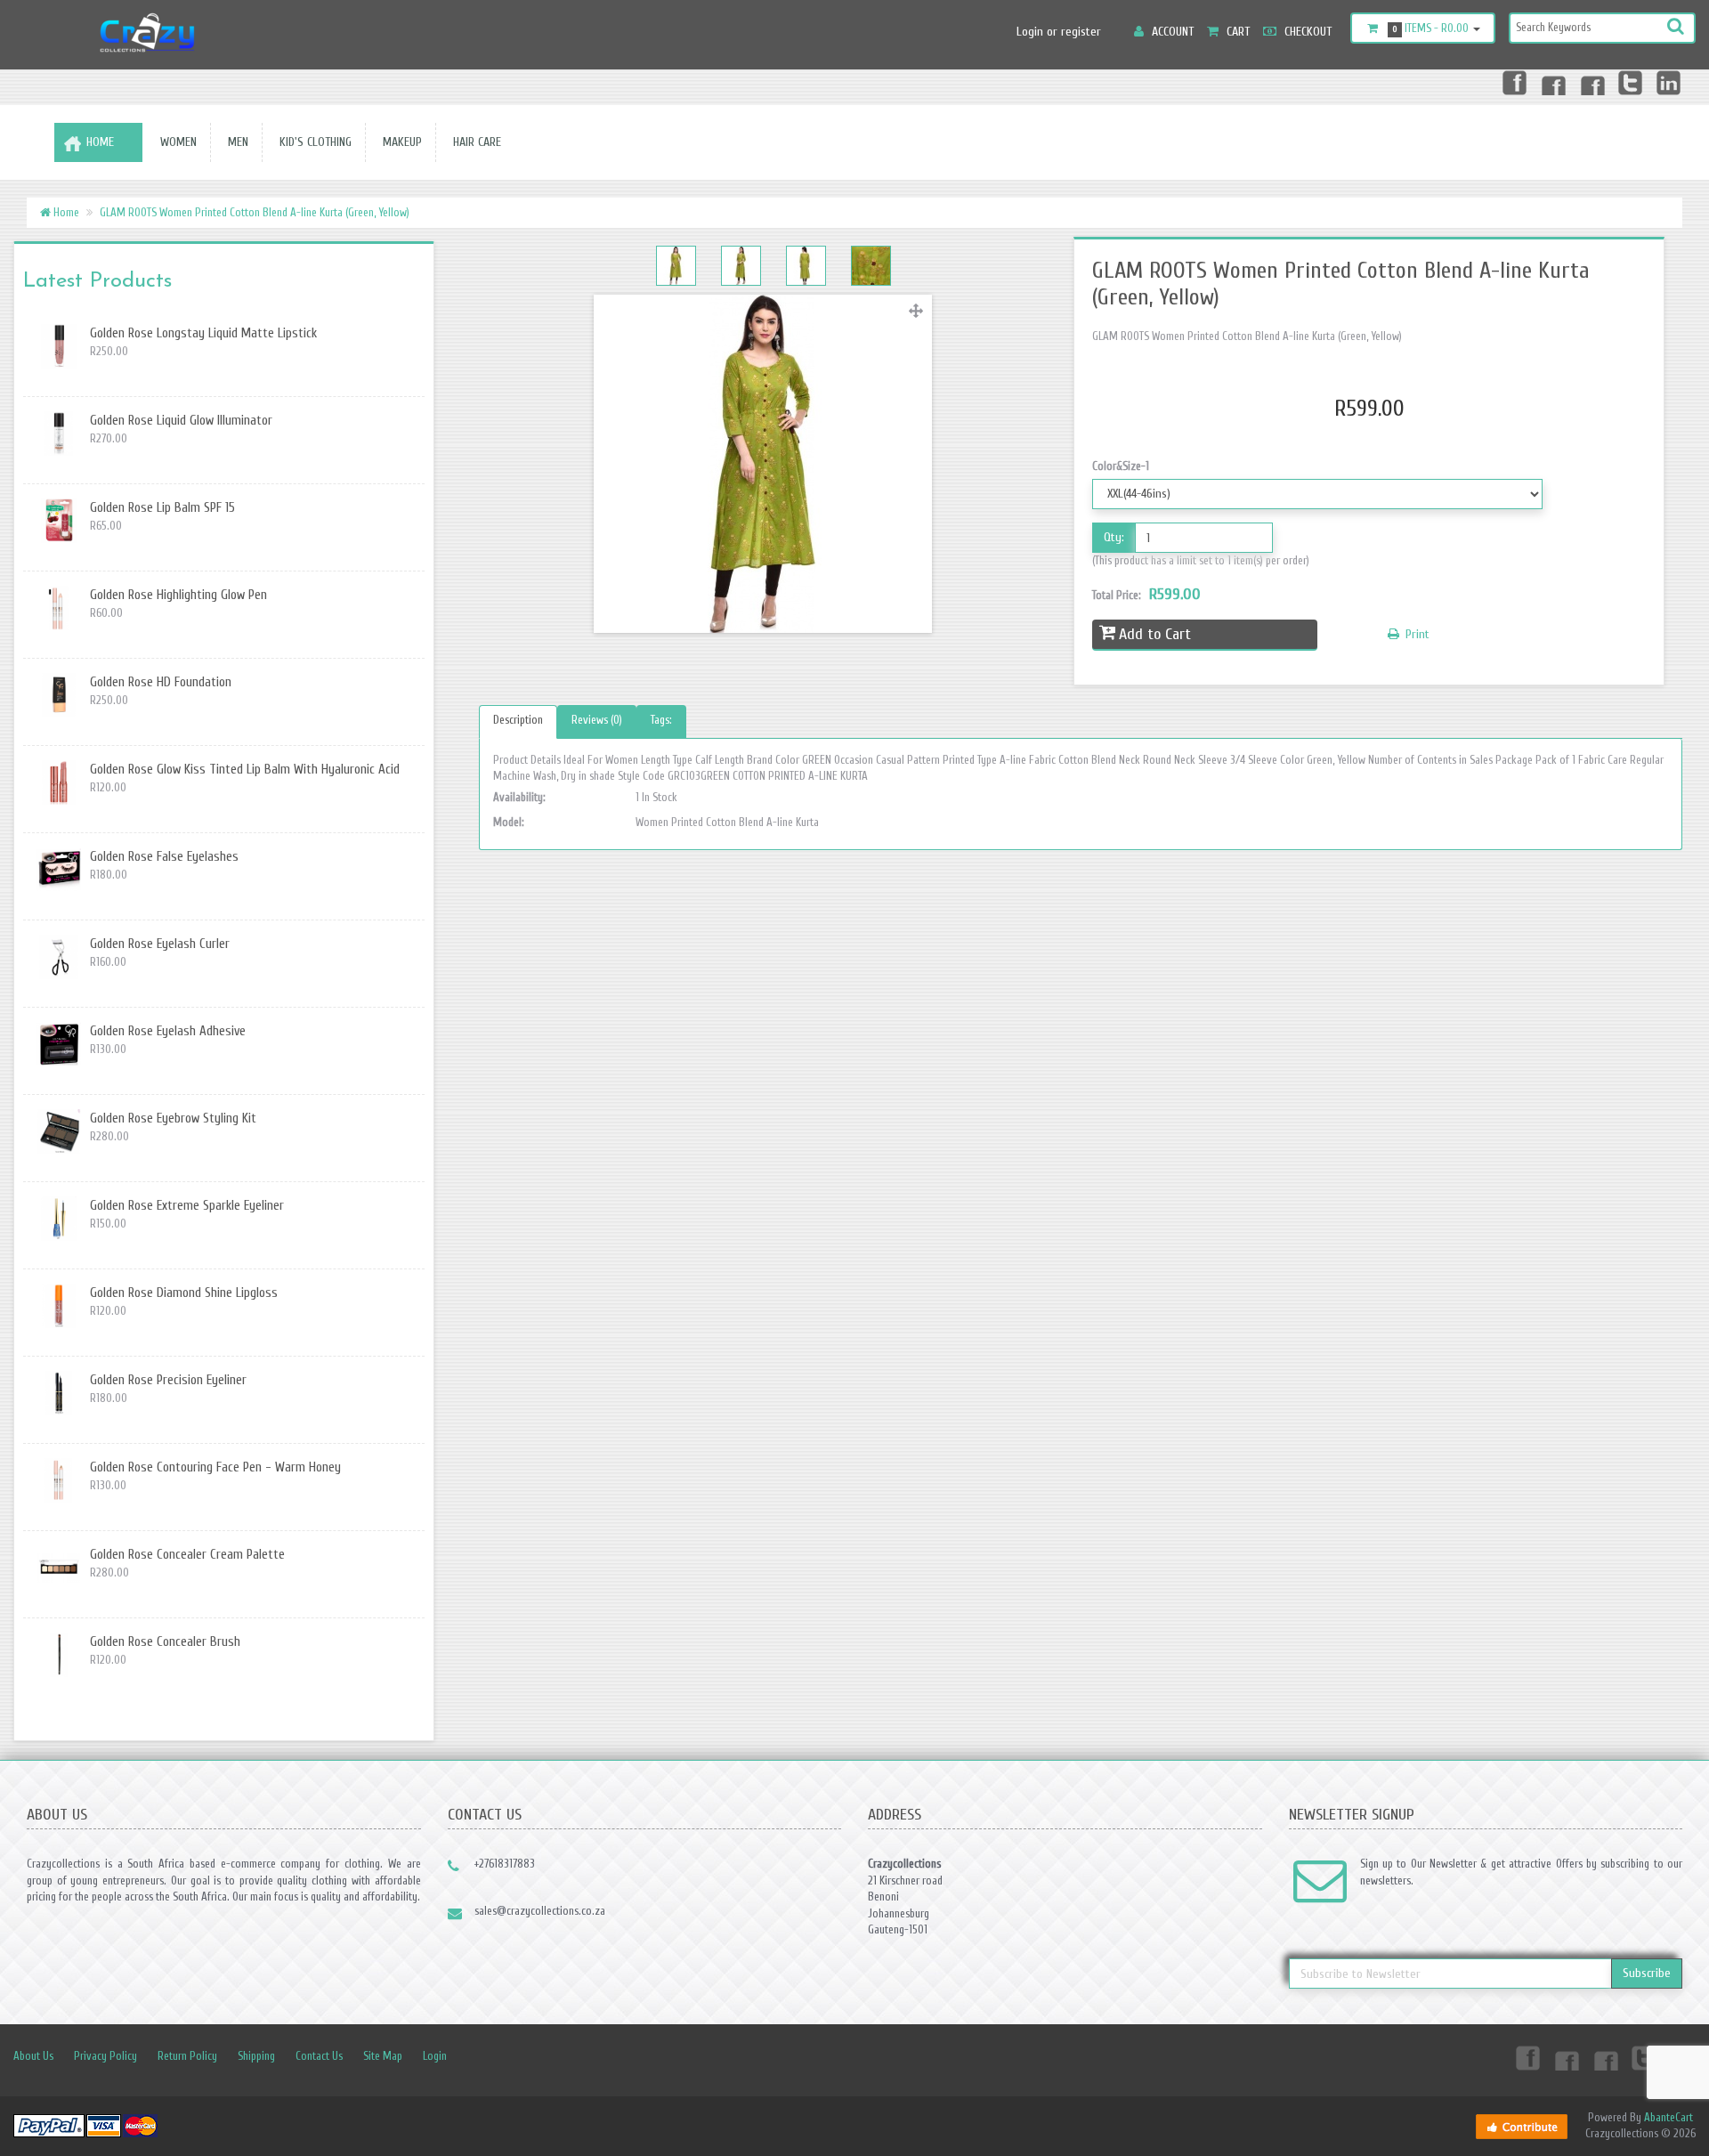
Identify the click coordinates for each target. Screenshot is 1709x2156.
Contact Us (319, 2056)
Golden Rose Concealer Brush (165, 1642)
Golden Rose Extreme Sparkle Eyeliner (187, 1206)
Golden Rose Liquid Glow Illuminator (181, 421)
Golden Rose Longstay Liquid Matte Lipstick (203, 333)
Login (435, 2056)
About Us (33, 2056)
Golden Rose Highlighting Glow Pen (178, 595)
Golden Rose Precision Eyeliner (168, 1380)
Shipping (256, 2056)
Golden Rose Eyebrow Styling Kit (173, 1119)
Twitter (1631, 82)
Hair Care (474, 142)
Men (235, 142)
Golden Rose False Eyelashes (164, 857)
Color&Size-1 (1121, 466)
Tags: (661, 720)
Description (518, 720)
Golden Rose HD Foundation (161, 682)
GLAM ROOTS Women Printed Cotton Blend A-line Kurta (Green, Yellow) (255, 212)
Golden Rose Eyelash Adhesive (168, 1031)
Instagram (1552, 82)
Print (1416, 634)
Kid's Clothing (312, 142)
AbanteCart (1669, 2117)
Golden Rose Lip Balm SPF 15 (162, 508)
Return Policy (187, 2056)
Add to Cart (1155, 634)
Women (175, 142)
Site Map (383, 2056)
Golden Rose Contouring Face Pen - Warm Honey (215, 1467)
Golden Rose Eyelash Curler (160, 944)
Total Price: (1146, 594)
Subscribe (1647, 1973)
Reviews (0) (597, 720)
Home (100, 142)
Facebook (1513, 82)
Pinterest (1592, 82)
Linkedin (1670, 82)
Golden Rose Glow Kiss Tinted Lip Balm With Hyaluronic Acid (245, 770)
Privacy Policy (105, 2056)
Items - (1431, 28)
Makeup (399, 142)
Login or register (1059, 32)
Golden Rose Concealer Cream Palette (187, 1555)
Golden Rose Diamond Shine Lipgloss (184, 1293)
